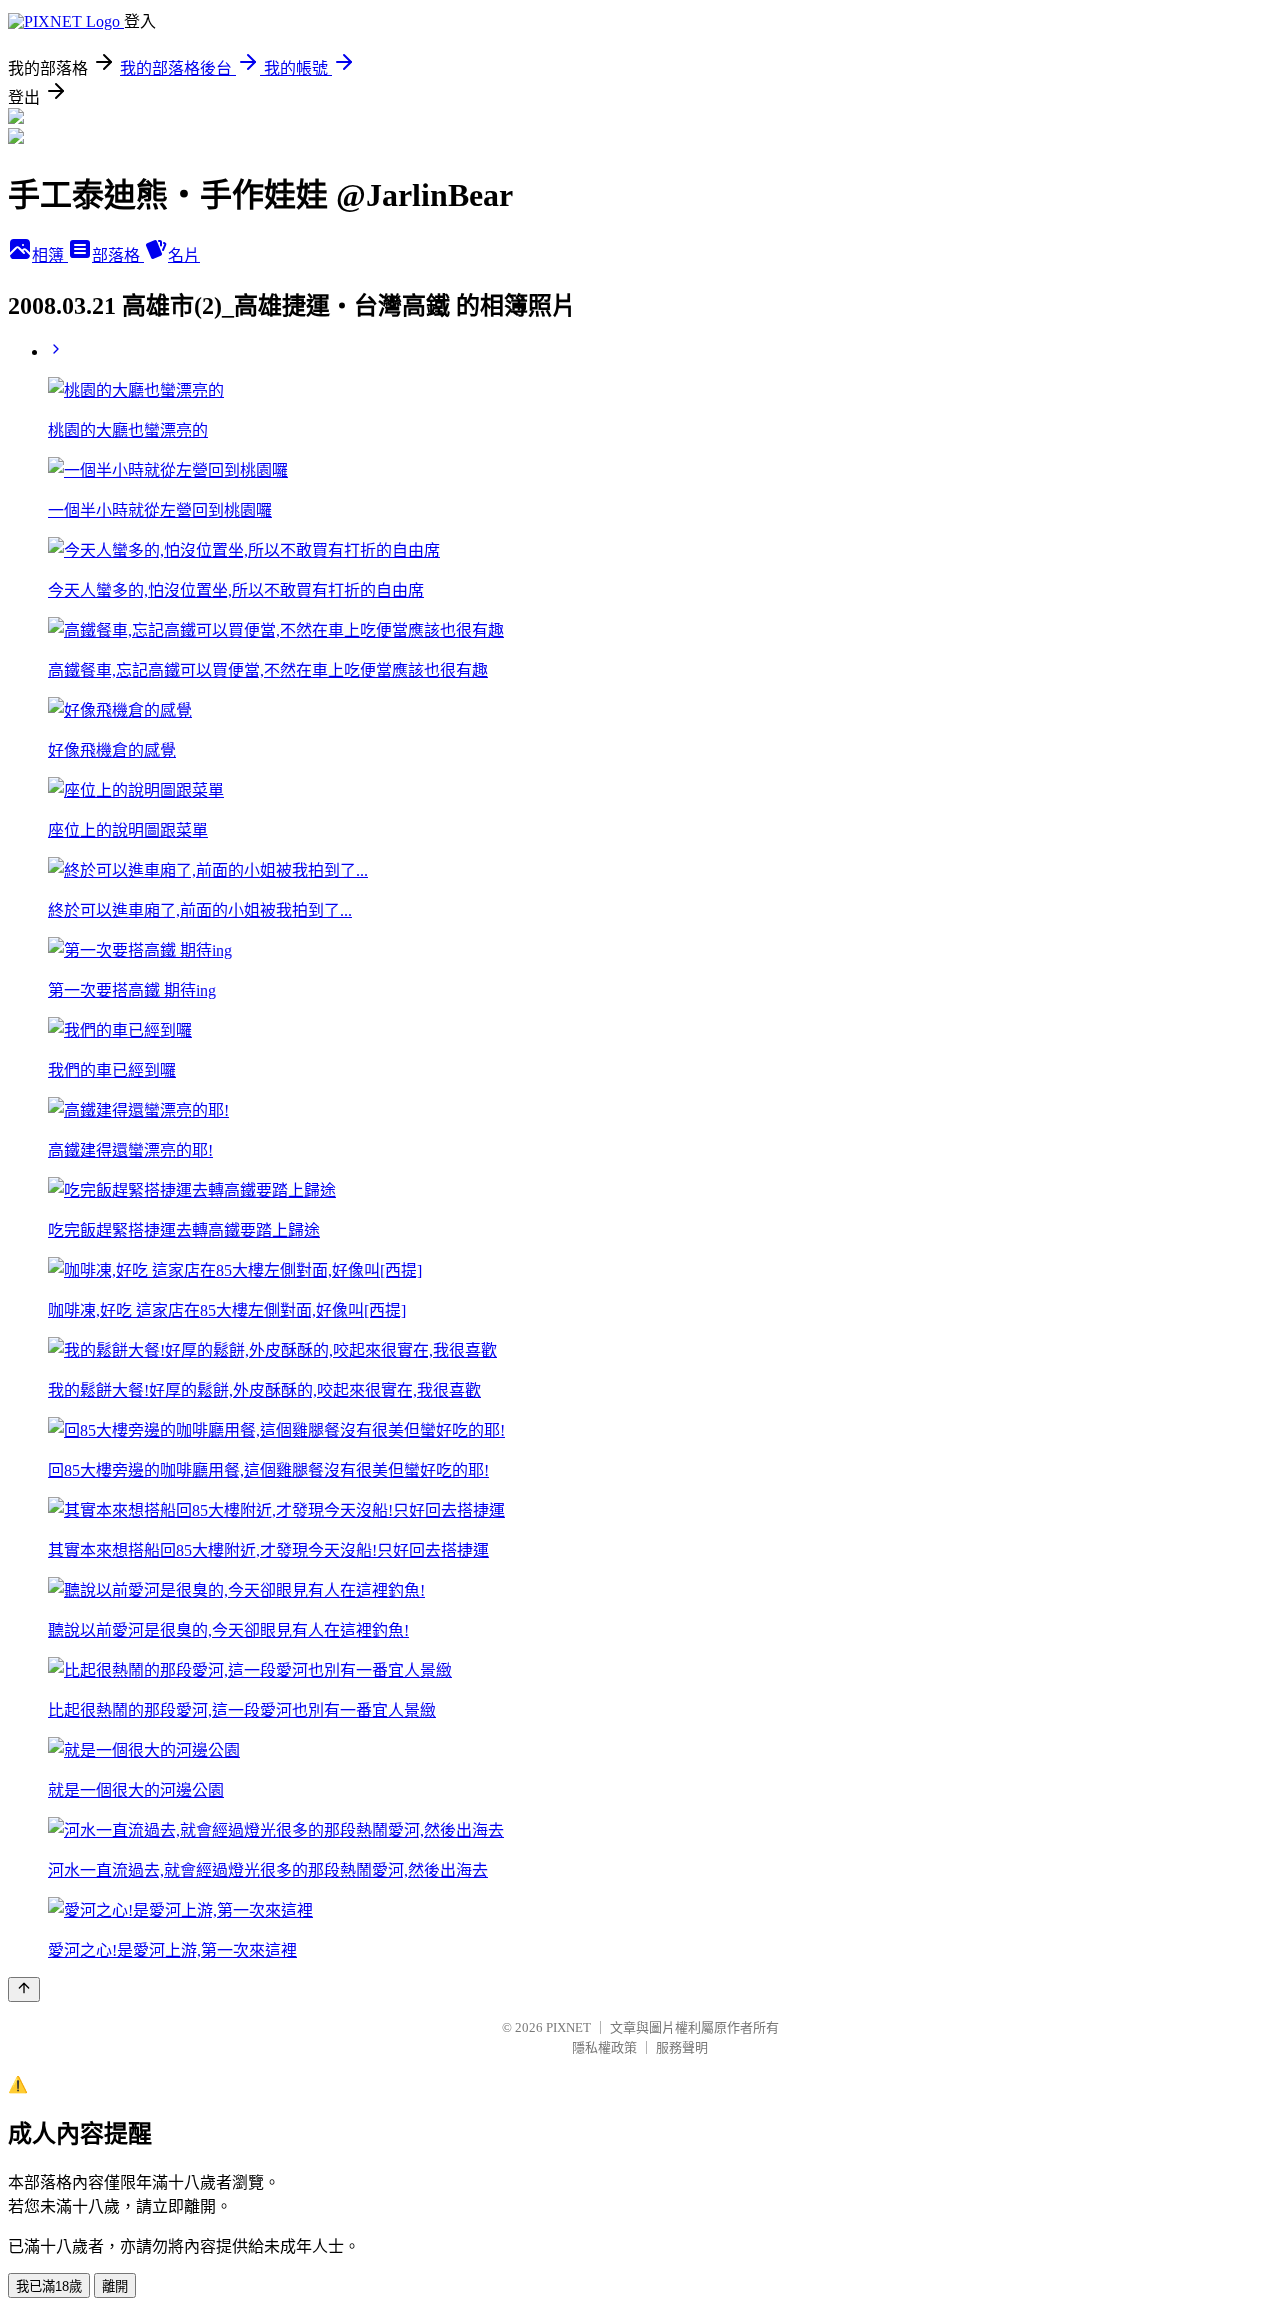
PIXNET (568, 2027)
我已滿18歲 (49, 2286)
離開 (115, 2286)
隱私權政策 (604, 2047)
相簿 (50, 255)
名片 (184, 255)
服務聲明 (682, 2047)
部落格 (118, 255)
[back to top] (24, 1989)
